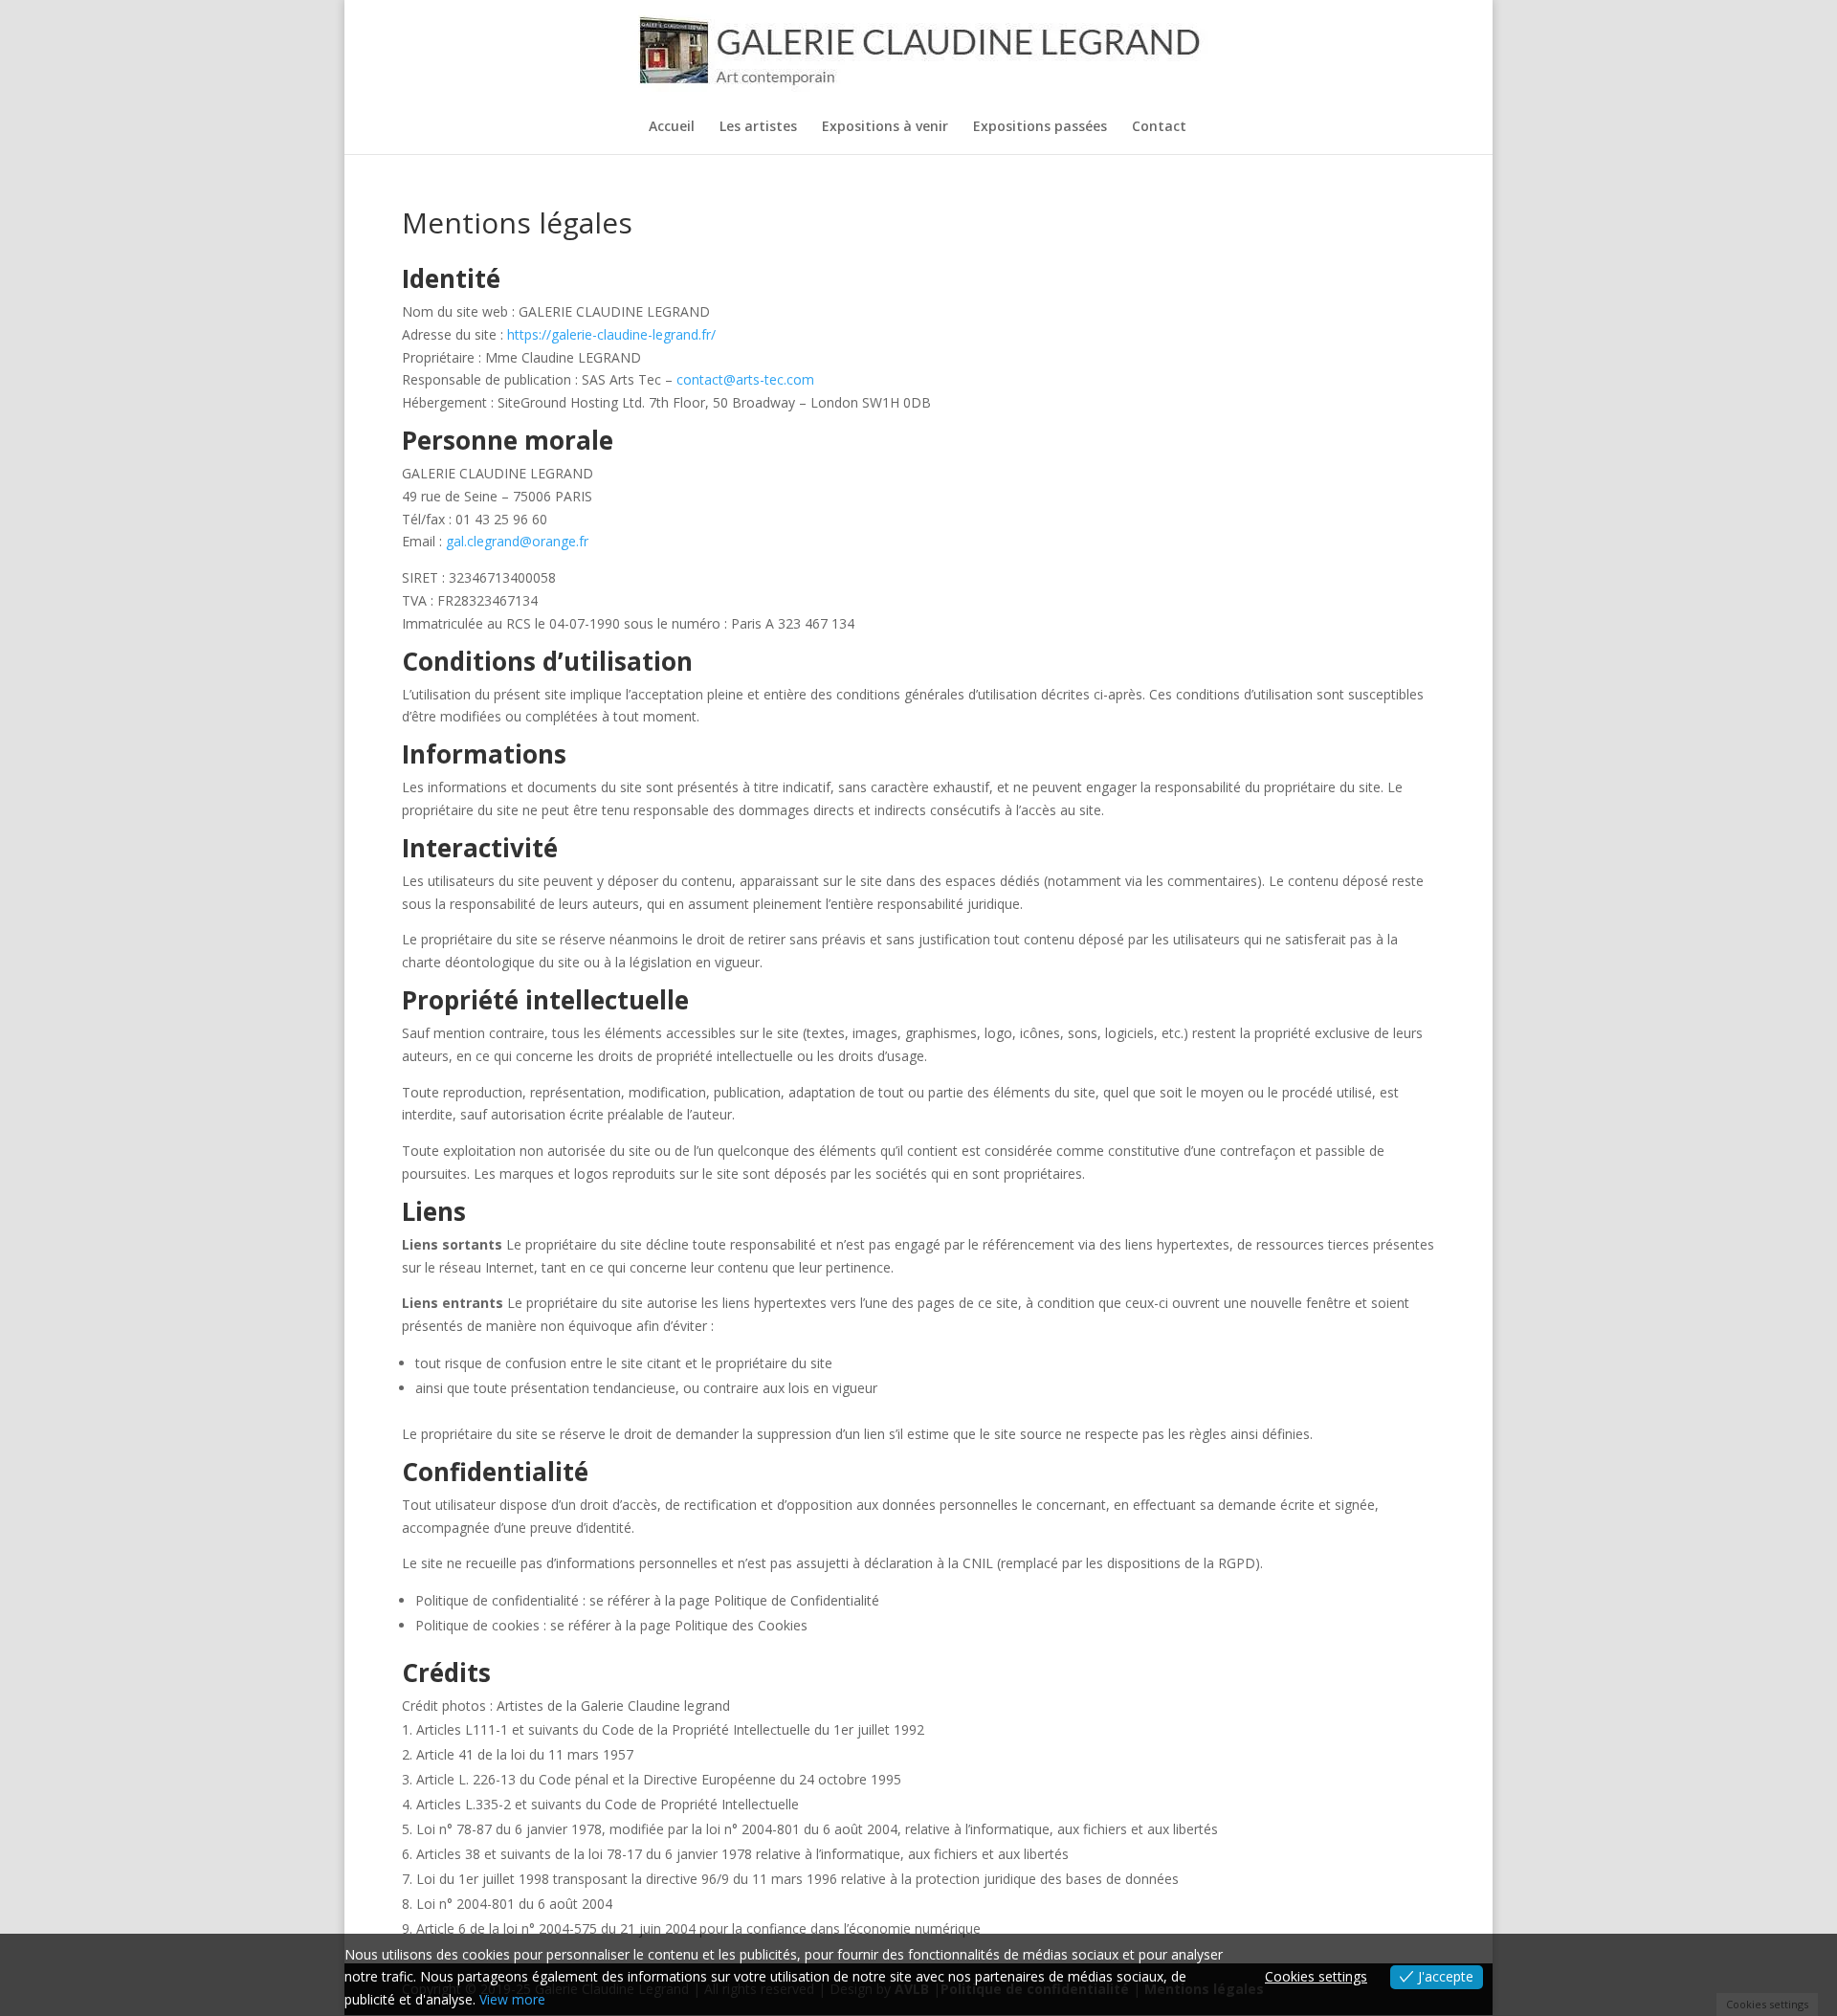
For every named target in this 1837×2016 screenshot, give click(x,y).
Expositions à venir (885, 127)
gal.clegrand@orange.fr (517, 541)
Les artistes (758, 127)
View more (512, 1999)
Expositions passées (1040, 127)
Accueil (672, 127)
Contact (1159, 127)
